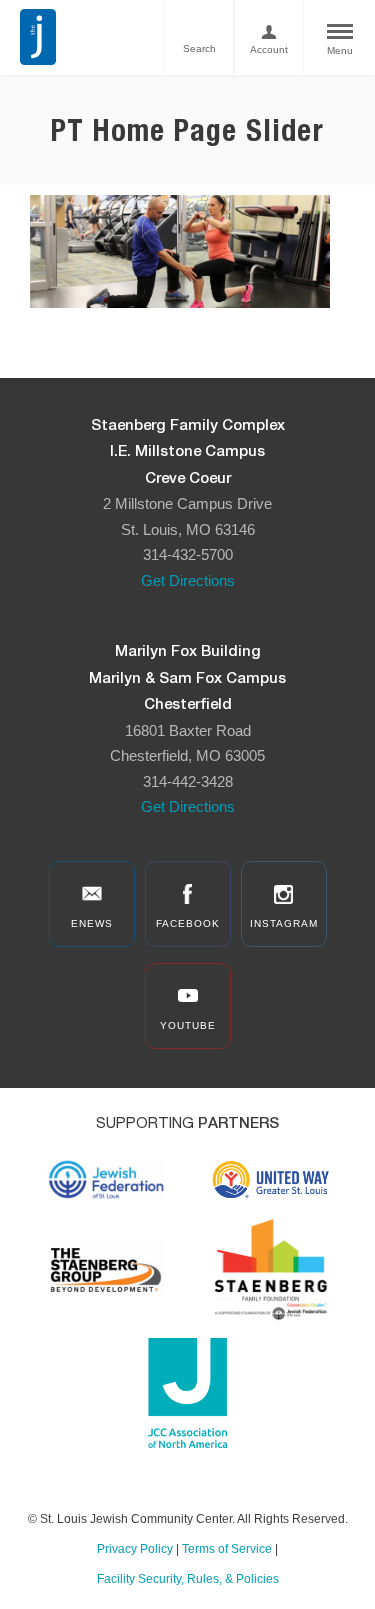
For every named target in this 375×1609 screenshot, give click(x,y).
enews (92, 923)
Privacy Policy (135, 1549)
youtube (188, 1025)
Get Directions (188, 580)
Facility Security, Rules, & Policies (188, 1579)
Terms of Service (227, 1549)
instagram (284, 923)
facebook (188, 923)
